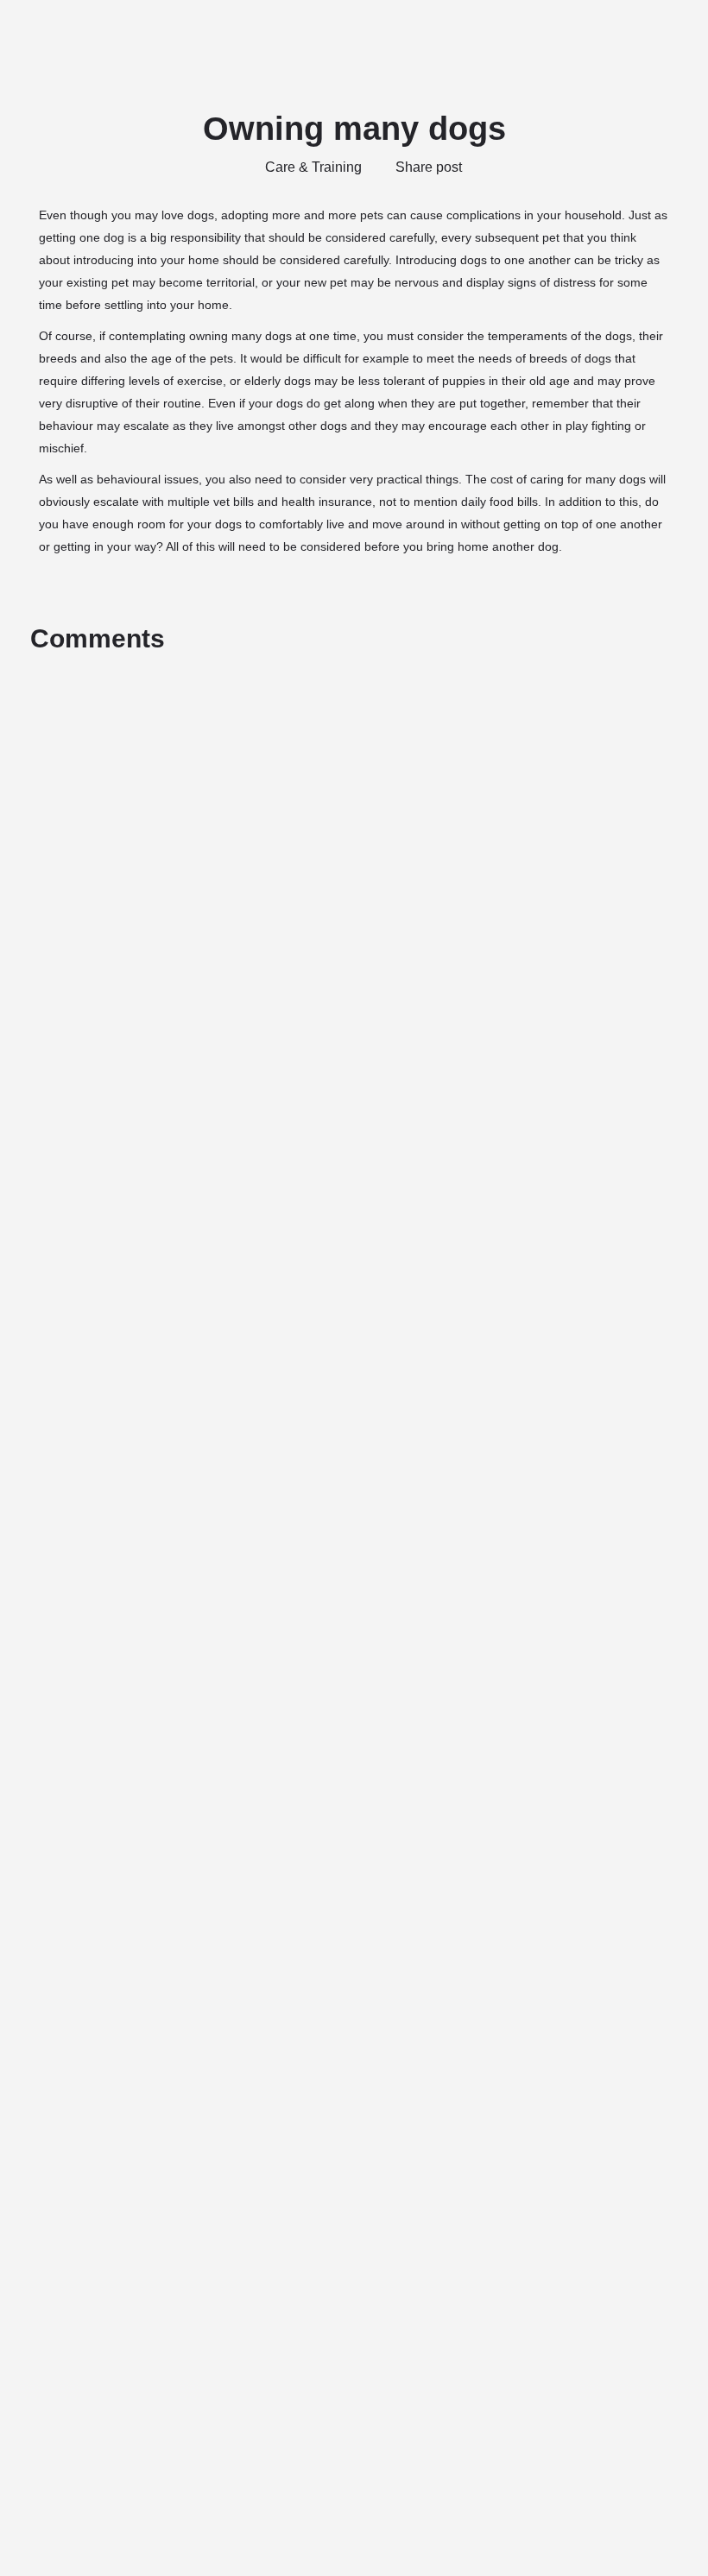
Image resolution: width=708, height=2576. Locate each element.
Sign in (608, 34)
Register (668, 34)
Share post (429, 167)
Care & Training (313, 167)
